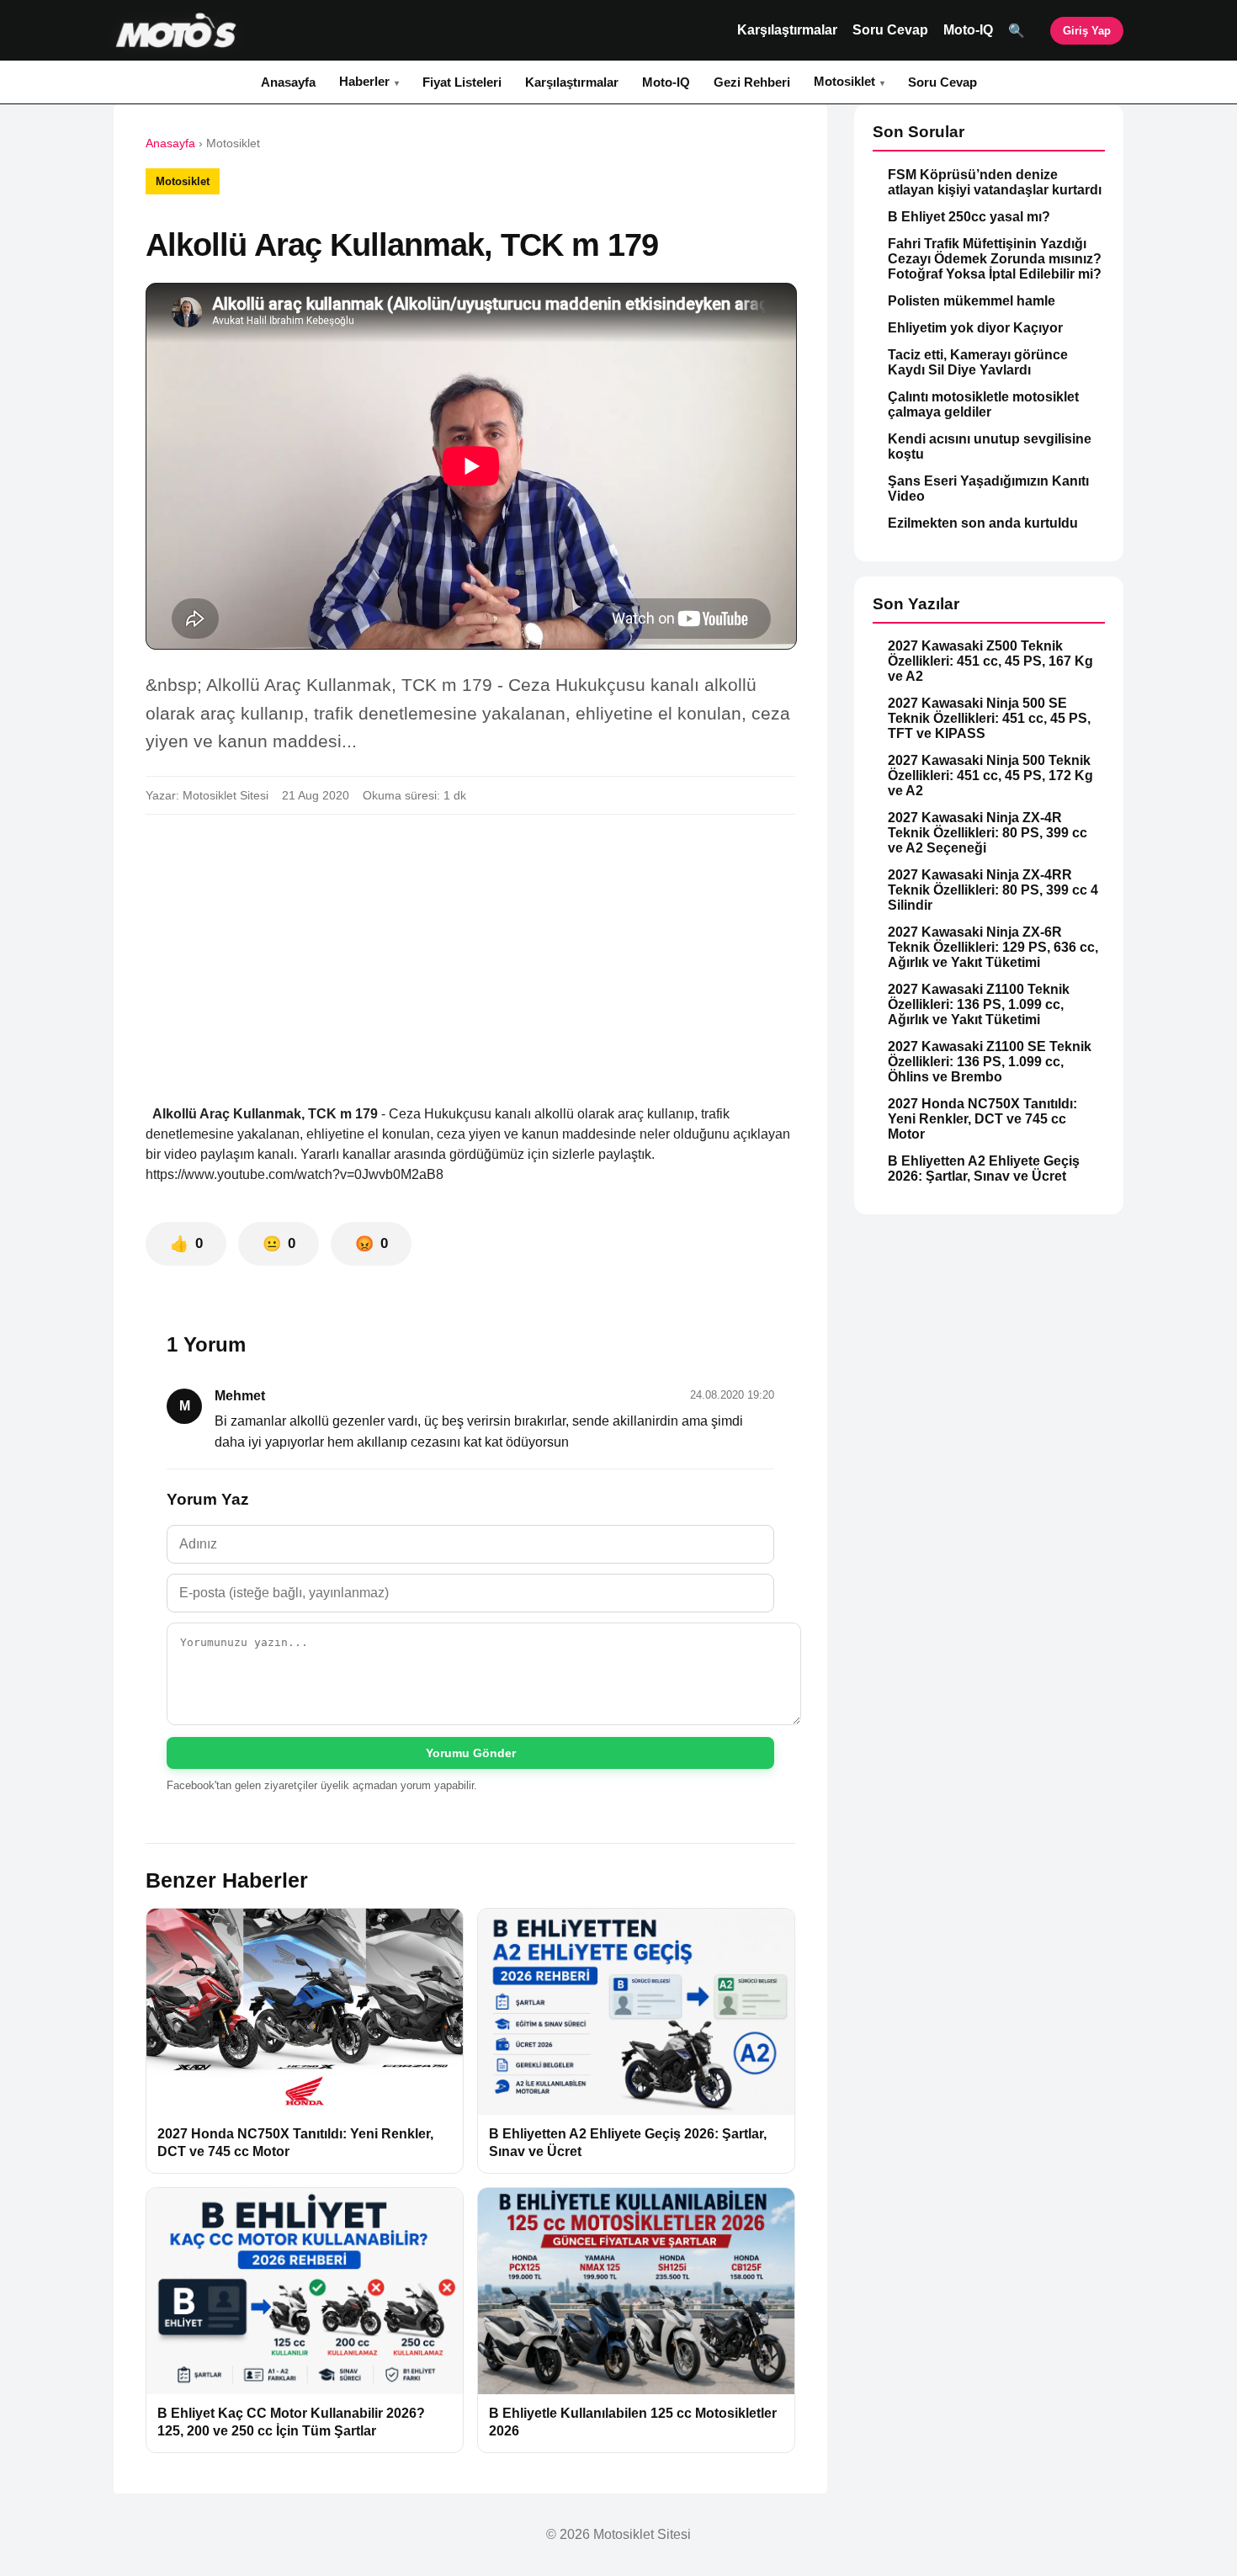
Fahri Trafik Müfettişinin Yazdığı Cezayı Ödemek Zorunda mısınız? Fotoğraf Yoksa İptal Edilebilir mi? (995, 259)
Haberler (364, 81)
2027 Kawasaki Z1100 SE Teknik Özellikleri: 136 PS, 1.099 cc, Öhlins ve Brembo (990, 1062)
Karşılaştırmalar (787, 30)
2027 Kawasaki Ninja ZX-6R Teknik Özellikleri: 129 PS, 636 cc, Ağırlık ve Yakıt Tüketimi (993, 947)
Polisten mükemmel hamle (972, 301)
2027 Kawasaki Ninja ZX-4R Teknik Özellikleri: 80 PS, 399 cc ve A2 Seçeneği (987, 833)
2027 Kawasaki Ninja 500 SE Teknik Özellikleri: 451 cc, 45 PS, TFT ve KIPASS (989, 718)
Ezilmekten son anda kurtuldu (983, 523)
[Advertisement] (470, 953)
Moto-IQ (968, 30)
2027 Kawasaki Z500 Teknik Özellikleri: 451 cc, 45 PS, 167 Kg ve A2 (990, 661)
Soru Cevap (890, 30)
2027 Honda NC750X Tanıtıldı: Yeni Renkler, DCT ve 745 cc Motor (982, 1119)
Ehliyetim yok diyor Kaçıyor (975, 328)
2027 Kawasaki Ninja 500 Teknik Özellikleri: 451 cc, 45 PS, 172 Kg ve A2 (990, 775)
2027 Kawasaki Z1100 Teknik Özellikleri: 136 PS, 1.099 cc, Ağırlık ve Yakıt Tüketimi (979, 1004)
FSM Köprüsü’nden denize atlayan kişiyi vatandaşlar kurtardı (995, 182)
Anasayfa (288, 82)
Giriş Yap (1087, 31)
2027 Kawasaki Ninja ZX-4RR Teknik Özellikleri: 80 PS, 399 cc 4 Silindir (993, 890)
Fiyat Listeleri (462, 82)
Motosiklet (844, 81)
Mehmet (240, 1396)
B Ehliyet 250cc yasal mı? (969, 217)
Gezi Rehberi (752, 82)
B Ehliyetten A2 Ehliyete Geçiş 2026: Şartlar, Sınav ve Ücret (984, 1168)
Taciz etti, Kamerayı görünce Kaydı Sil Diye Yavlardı (978, 362)
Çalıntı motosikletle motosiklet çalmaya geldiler (983, 404)
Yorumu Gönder (471, 1753)
